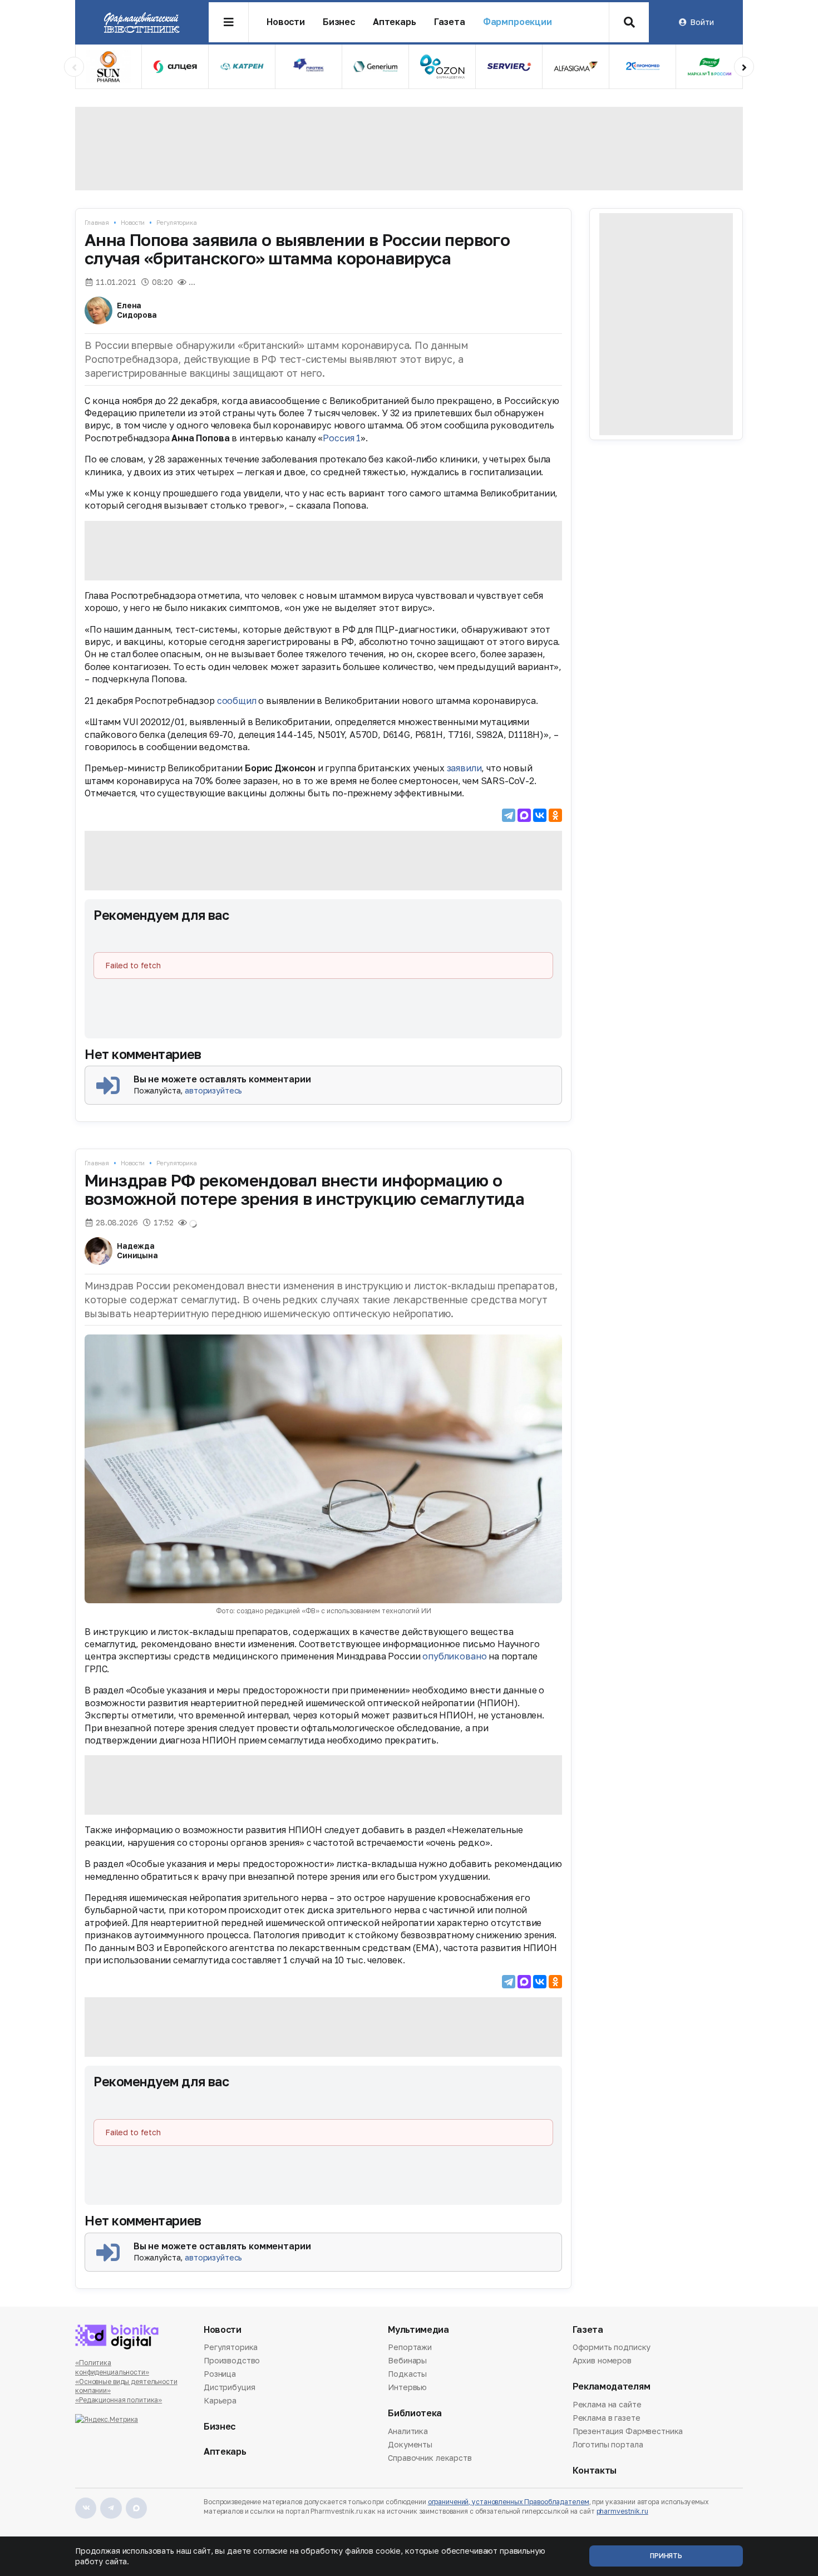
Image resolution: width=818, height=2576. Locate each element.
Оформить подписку (612, 2348)
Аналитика (408, 2432)
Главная (97, 222)
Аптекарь (395, 22)
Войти (702, 22)
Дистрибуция (229, 2387)
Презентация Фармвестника (628, 2431)
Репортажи (410, 2348)
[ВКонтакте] (540, 815)
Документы (410, 2444)
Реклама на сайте (607, 2405)
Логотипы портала (608, 2444)
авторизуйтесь (213, 1090)
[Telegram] (509, 815)
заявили (464, 768)
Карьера (220, 2400)
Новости (286, 22)
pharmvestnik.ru (622, 2511)
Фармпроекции (518, 22)
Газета (450, 22)
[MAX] (524, 815)
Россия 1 (342, 438)
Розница (220, 2374)
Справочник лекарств (430, 2458)
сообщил (237, 701)
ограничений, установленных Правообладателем (509, 2502)
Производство (232, 2360)
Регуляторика (177, 222)
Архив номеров (602, 2360)
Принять (666, 2556)
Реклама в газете (607, 2418)
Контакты (595, 2471)
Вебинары (407, 2360)
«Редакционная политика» (119, 2400)
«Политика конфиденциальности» (112, 2367)
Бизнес (339, 22)
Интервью (407, 2387)
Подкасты (407, 2374)
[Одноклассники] (555, 815)
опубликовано (454, 1656)
